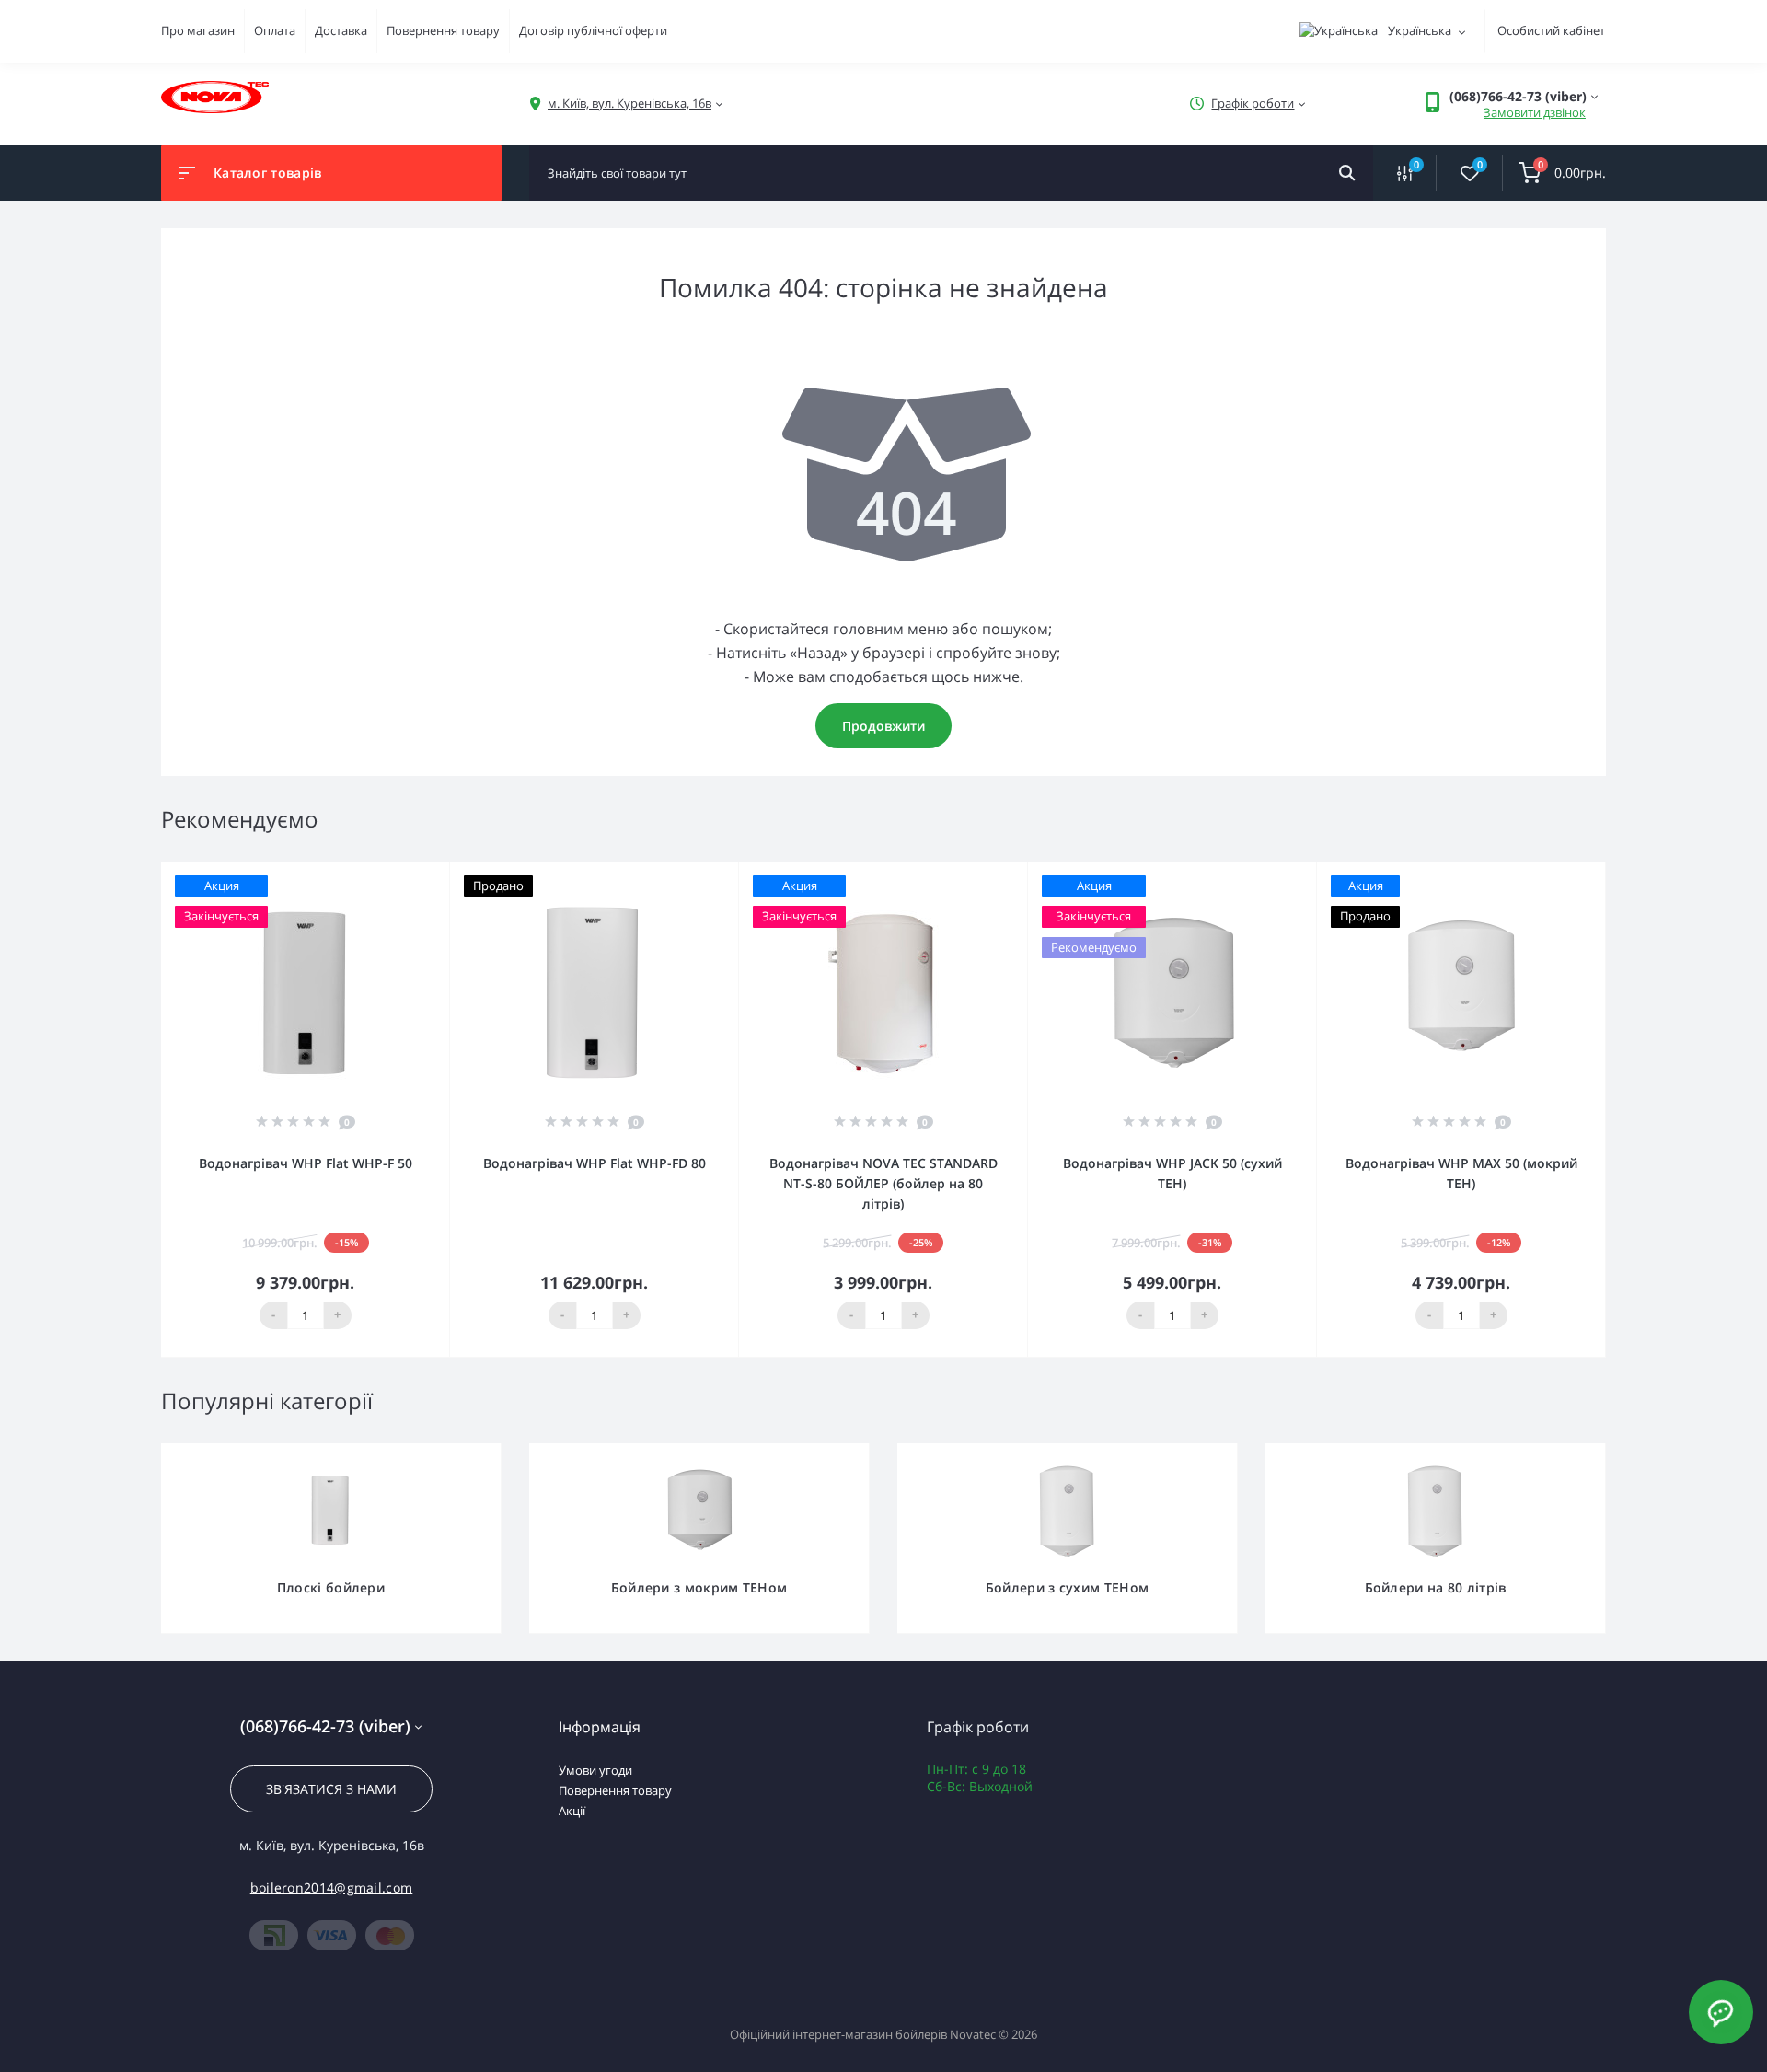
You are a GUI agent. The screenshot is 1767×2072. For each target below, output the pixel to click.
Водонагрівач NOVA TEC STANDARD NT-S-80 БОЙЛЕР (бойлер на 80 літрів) (883, 1183)
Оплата (275, 30)
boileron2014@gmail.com (332, 1887)
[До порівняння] (415, 874)
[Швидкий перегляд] (388, 874)
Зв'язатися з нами (331, 1789)
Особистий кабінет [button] (1551, 30)
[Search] (1347, 173)
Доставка (341, 30)
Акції (572, 1811)
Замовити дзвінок (1535, 112)
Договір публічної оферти (593, 30)
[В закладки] (441, 874)
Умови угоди (595, 1770)
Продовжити (883, 726)
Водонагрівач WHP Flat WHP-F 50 (306, 1163)
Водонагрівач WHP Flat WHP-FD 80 (595, 1163)
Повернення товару (443, 30)
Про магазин (198, 30)
